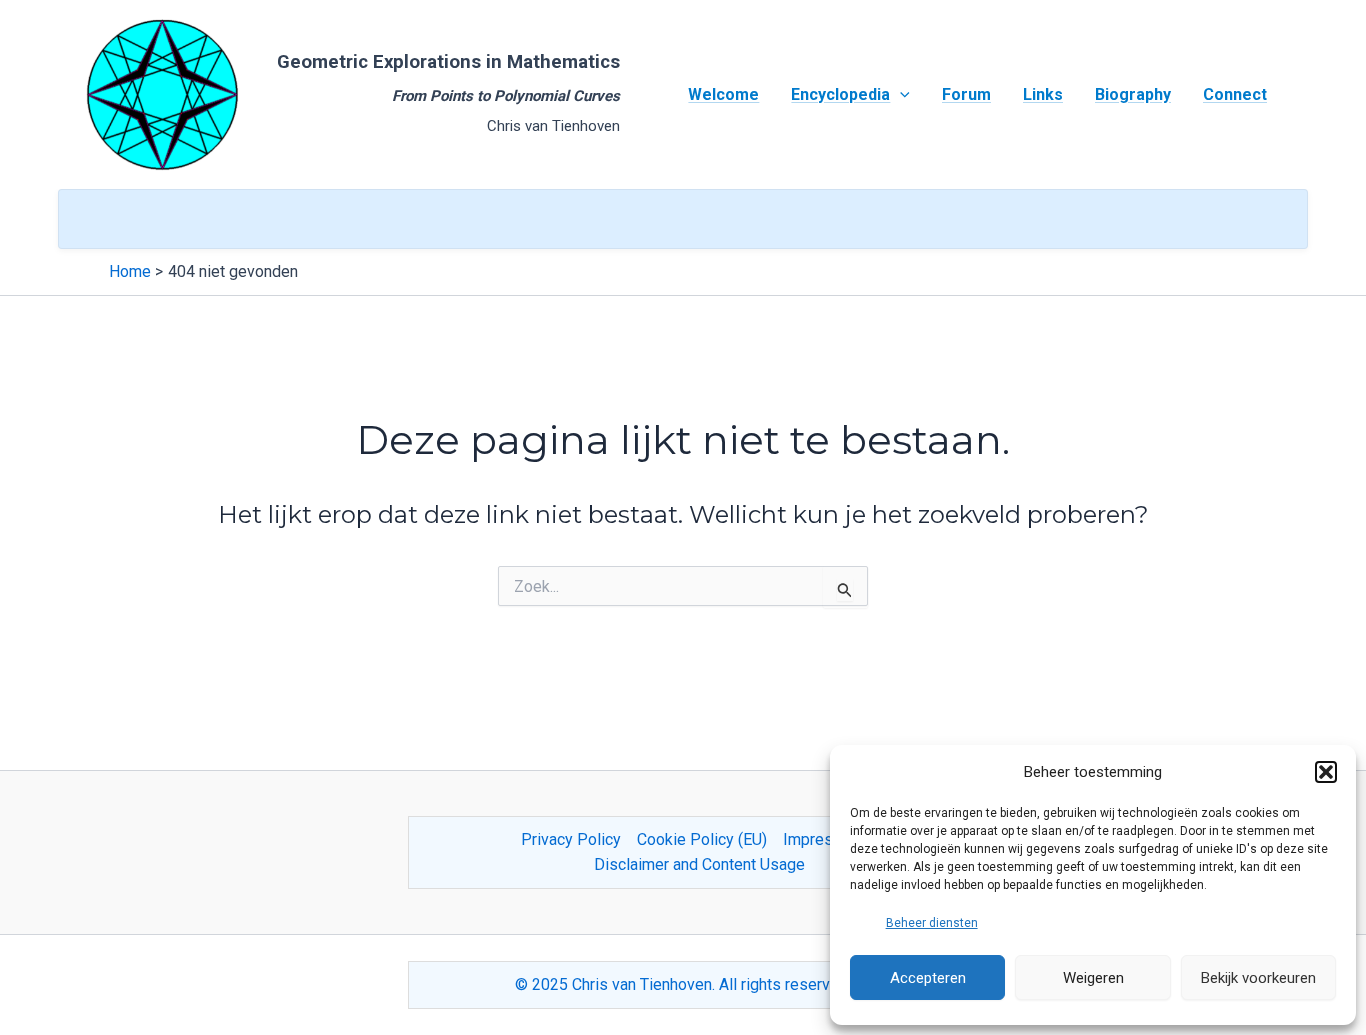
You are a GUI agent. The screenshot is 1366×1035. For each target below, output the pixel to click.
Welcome (723, 94)
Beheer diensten (932, 923)
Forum (966, 94)
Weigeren (1093, 978)
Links (1043, 94)
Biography (1133, 94)
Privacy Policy (571, 839)
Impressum (823, 839)
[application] (900, 95)
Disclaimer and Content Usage (699, 864)
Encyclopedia (840, 94)
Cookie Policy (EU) (702, 839)
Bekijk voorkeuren (1258, 978)
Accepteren (928, 978)
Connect (1235, 94)
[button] (1326, 772)
